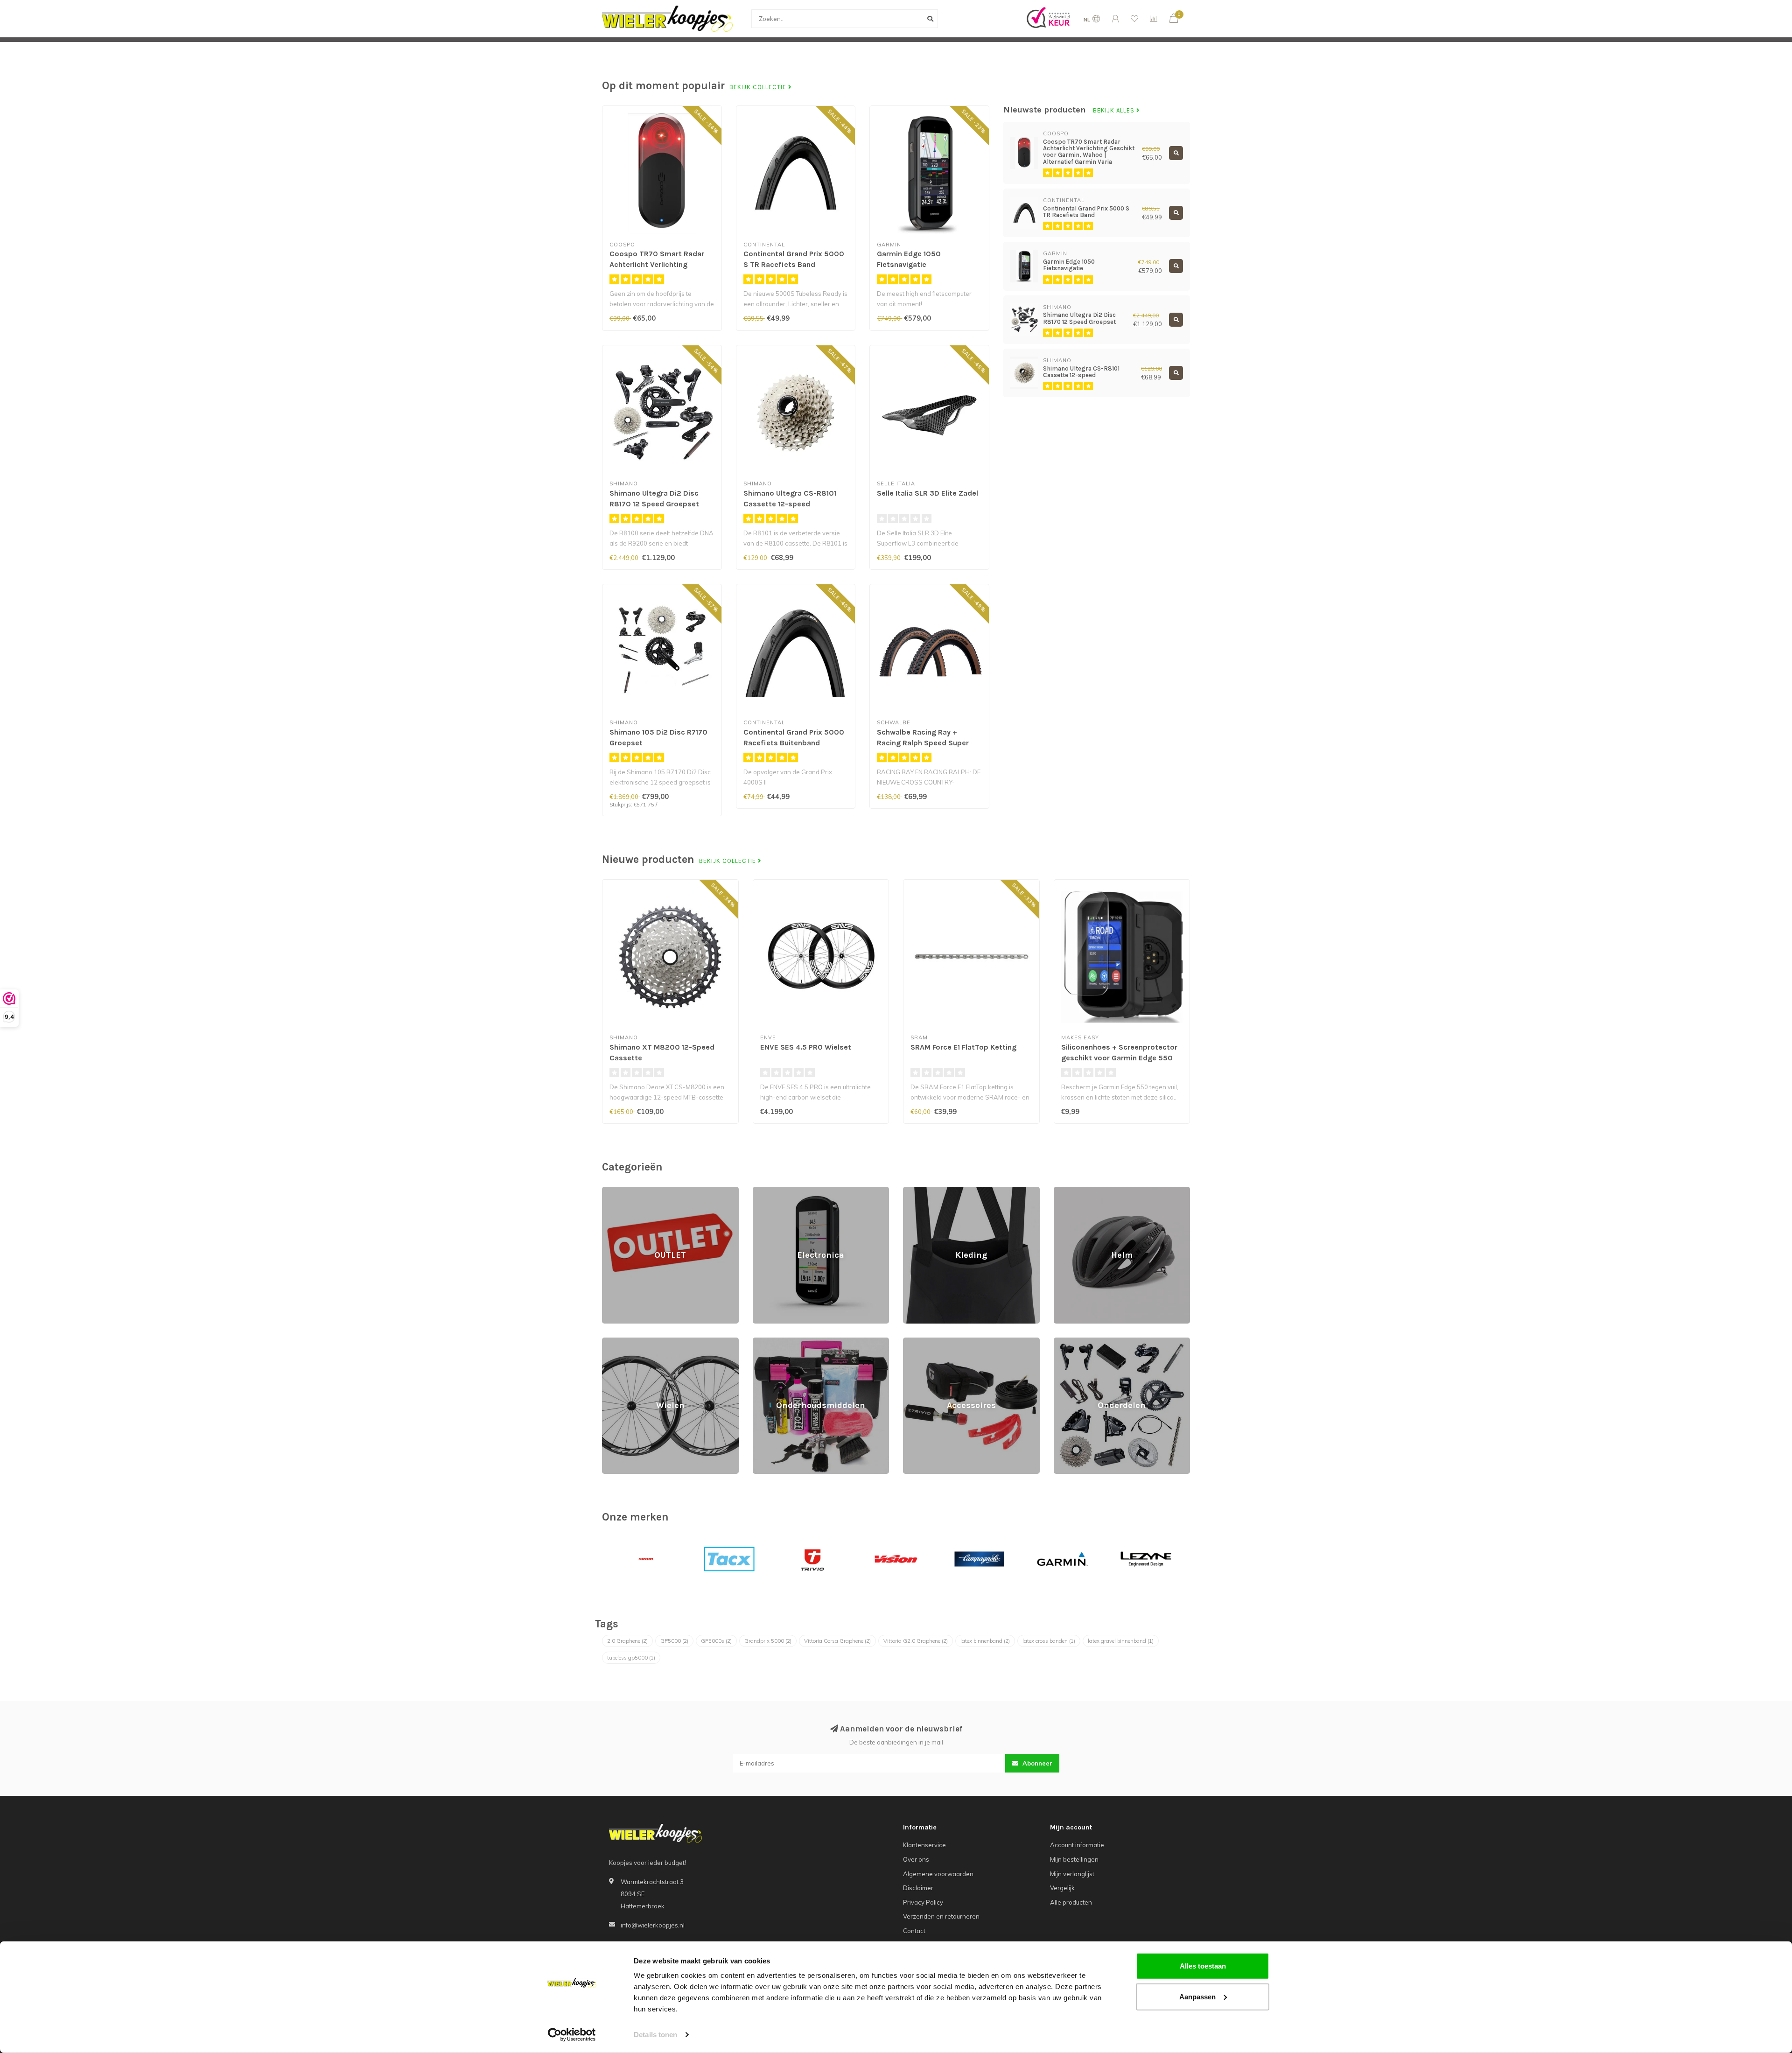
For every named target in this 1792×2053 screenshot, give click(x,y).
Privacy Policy (923, 1902)
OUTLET (613, 1191)
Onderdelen (1071, 1342)
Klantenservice (924, 1845)
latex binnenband (985, 1641)
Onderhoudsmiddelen (784, 1342)
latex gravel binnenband (1121, 1641)
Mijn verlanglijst (1072, 1874)
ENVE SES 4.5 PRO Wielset (806, 1047)
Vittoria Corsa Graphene (837, 1641)
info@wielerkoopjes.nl (653, 1925)
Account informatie (1077, 1845)
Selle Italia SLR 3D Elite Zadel (927, 493)
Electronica (769, 1191)
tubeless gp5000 (631, 1658)
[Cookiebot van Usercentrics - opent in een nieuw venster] (572, 2035)
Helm (1061, 1191)
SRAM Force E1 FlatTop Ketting (963, 1047)
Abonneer (1036, 1763)
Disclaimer (918, 1888)
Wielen (612, 1342)
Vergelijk (1062, 1888)
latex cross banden (1049, 1641)
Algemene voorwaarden (938, 1874)
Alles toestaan (1203, 1966)
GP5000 (674, 1641)
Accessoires (921, 1342)
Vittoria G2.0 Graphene (916, 1641)
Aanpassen (1197, 1996)
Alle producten (1071, 1902)
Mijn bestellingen (1074, 1859)
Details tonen (655, 2035)
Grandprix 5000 (768, 1641)
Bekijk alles (1115, 111)
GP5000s (716, 1641)
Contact (914, 1931)
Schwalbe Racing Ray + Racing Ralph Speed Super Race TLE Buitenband (923, 743)
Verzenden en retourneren (941, 1916)
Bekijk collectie (759, 87)
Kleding (914, 1191)
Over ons (916, 1859)
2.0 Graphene (627, 1641)
